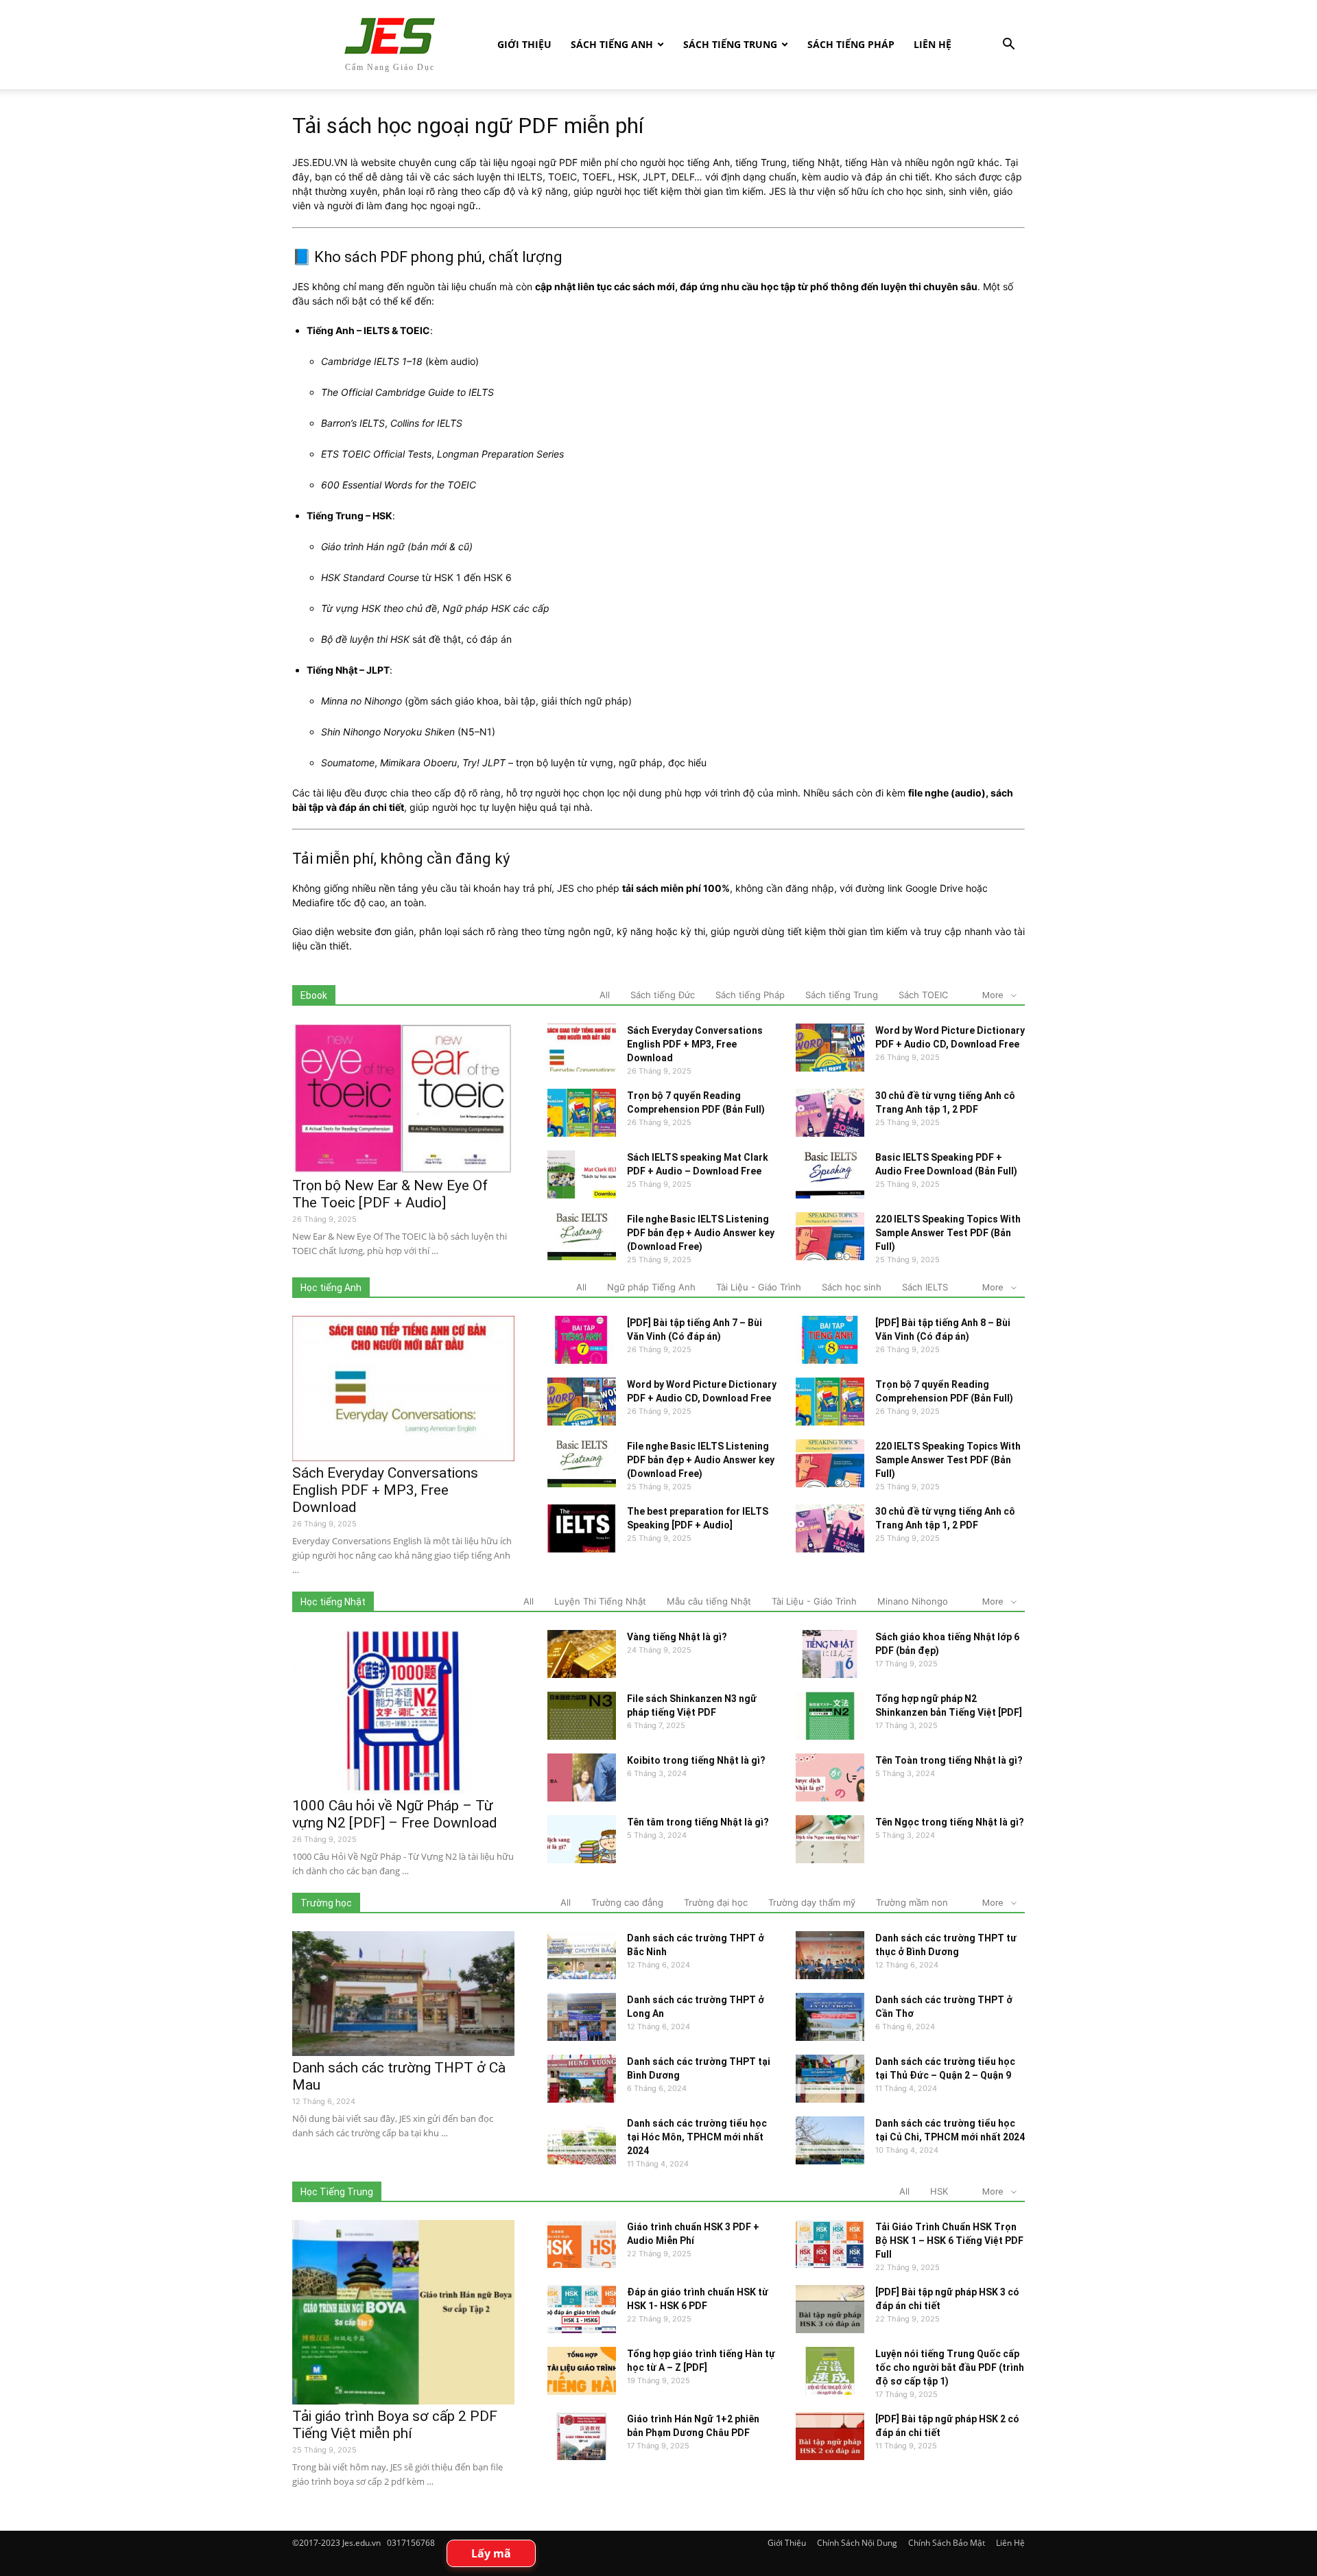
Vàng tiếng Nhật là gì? (677, 1637)
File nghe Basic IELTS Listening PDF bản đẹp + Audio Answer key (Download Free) (701, 1233)
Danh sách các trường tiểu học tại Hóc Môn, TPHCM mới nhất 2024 (697, 2137)
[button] (1008, 46)
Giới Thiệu (524, 44)
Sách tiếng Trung (730, 44)
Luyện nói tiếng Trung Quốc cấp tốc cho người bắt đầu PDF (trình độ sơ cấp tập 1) (950, 2367)
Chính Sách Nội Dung (857, 2543)
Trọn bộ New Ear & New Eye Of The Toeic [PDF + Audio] (390, 1194)
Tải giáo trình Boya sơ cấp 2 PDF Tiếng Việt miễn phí (395, 2425)
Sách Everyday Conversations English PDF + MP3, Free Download (695, 1044)
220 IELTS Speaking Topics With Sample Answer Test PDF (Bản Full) (948, 1233)
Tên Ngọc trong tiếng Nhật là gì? (950, 1822)
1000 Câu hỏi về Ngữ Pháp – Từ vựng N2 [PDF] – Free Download (395, 1814)
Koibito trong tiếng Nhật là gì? (696, 1760)
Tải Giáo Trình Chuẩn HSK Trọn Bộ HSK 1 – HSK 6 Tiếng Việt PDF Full (949, 2241)
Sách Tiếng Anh (612, 44)
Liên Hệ (933, 44)
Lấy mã (491, 2553)
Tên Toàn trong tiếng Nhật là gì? (949, 1760)
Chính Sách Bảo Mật (947, 2543)
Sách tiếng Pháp (851, 44)
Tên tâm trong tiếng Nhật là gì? (698, 1822)
